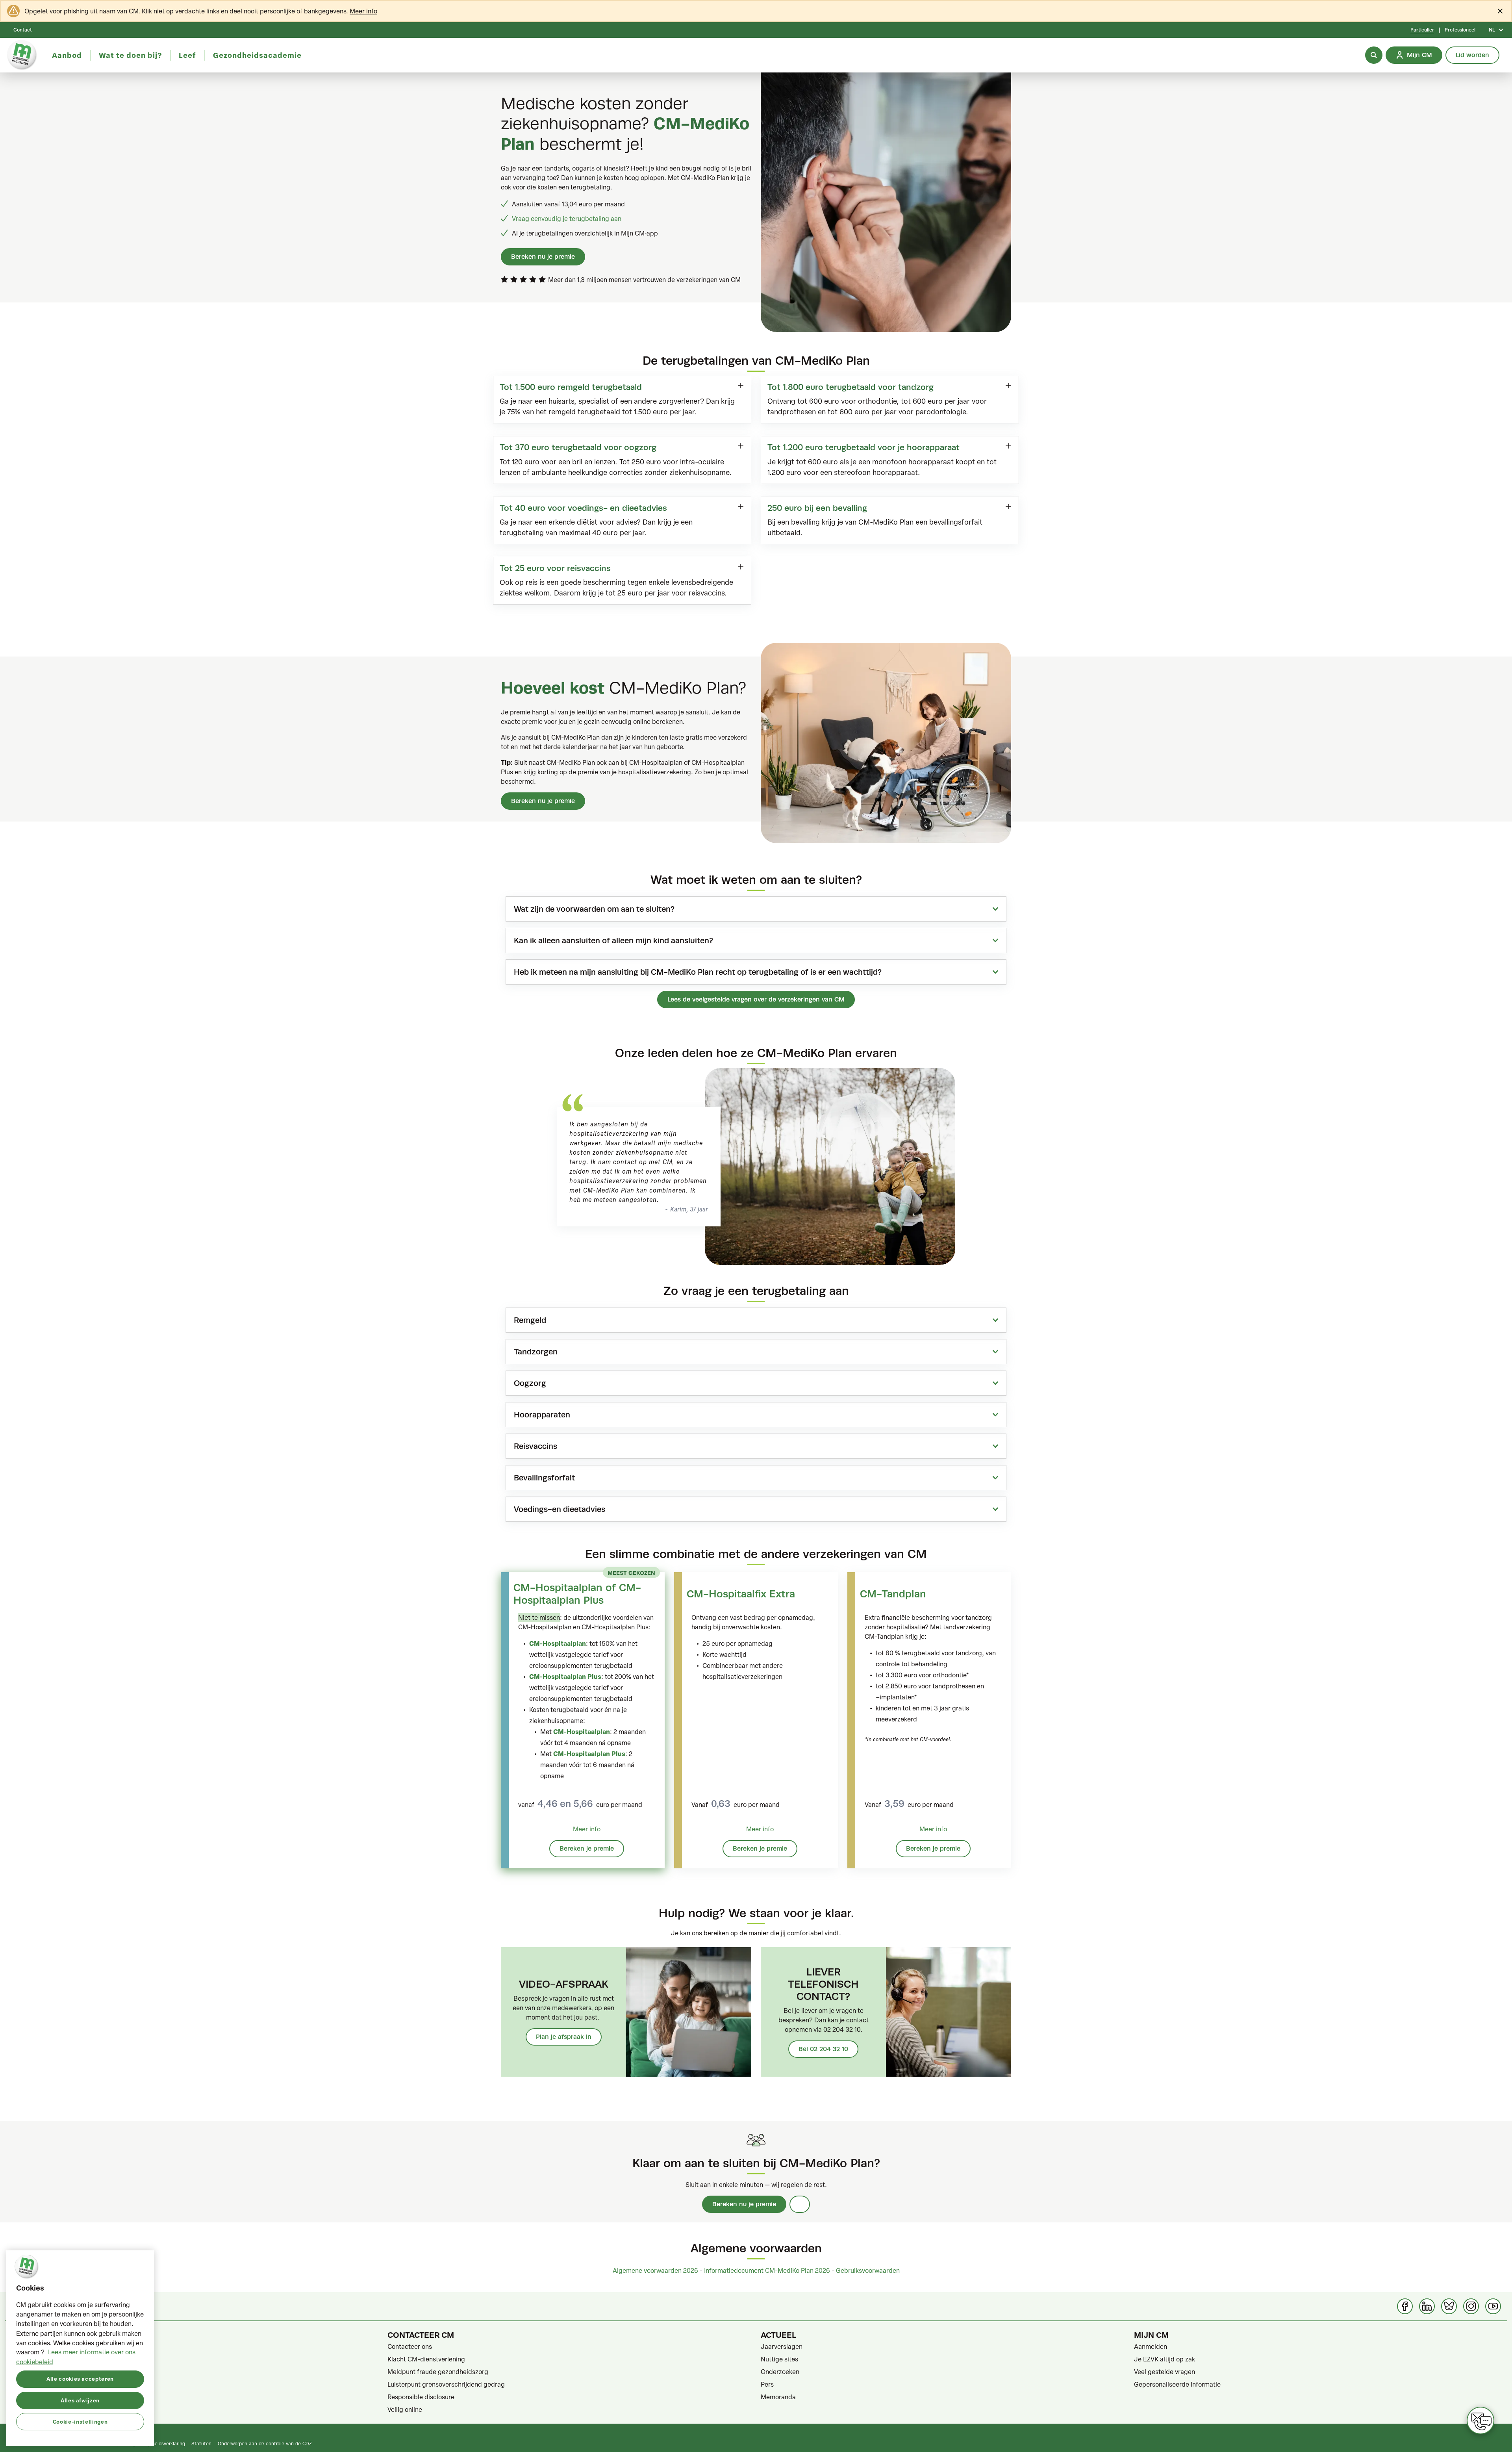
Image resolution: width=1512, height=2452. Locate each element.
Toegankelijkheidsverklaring (155, 2443)
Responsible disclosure (421, 2397)
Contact (23, 30)
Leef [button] (187, 55)
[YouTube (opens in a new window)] (1493, 2306)
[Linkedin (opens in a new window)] (1427, 2306)
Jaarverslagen (782, 2346)
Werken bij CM (35, 2409)
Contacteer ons (410, 2346)
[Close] (1500, 11)
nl (1492, 30)
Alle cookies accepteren (80, 2379)
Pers (767, 2384)
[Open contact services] (1480, 2420)
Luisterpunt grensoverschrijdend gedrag (446, 2384)
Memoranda (778, 2397)
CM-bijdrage (33, 2346)
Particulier (1422, 30)
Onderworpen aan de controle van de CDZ (265, 2443)
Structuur (28, 2397)
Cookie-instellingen (80, 2421)
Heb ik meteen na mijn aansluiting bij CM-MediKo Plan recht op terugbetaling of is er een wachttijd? (698, 972)
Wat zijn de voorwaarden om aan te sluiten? (594, 909)
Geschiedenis (34, 2384)
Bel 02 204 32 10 (823, 2049)
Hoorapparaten (542, 1415)
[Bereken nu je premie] (800, 2204)
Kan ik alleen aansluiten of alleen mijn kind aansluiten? (613, 940)
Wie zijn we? (32, 2372)
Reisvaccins (535, 1446)
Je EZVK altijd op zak (1165, 2359)
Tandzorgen (536, 1352)
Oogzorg (530, 1383)
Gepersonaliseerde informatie (1177, 2384)
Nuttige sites (779, 2359)
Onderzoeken (780, 2372)
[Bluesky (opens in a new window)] (1449, 2306)
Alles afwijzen (80, 2400)
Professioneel (1460, 30)
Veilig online (405, 2409)
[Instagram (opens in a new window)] (1471, 2306)
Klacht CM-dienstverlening (426, 2359)
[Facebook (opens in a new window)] (1405, 2306)
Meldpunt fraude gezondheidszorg (438, 2372)
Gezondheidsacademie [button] (257, 55)
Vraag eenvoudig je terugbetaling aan (567, 219)
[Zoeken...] (1374, 55)
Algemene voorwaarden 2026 (655, 2270)
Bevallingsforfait (544, 1478)
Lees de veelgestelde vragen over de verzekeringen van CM (756, 999)
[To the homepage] (22, 55)
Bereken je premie (587, 1848)
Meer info (363, 11)
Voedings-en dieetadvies (560, 1509)
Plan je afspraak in (564, 2037)
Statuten (27, 2359)
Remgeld (530, 1320)
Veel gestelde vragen (1165, 2372)
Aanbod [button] (67, 55)
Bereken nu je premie (543, 257)
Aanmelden (1151, 2346)
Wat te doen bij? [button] (130, 55)
